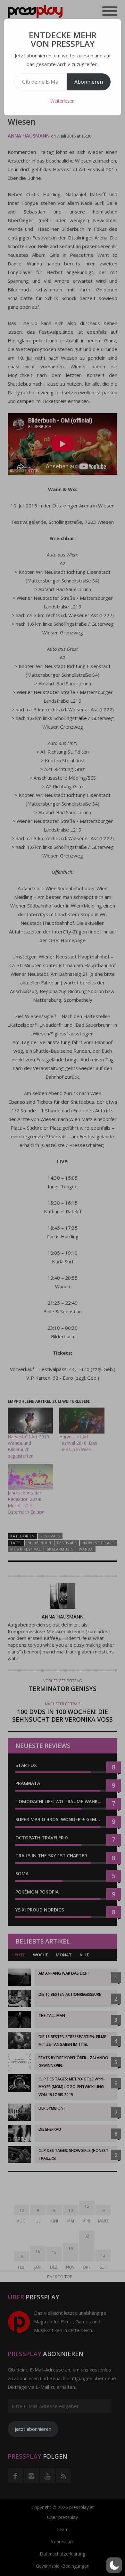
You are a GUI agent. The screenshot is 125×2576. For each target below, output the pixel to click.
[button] (114, 2565)
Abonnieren (89, 82)
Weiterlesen (63, 101)
